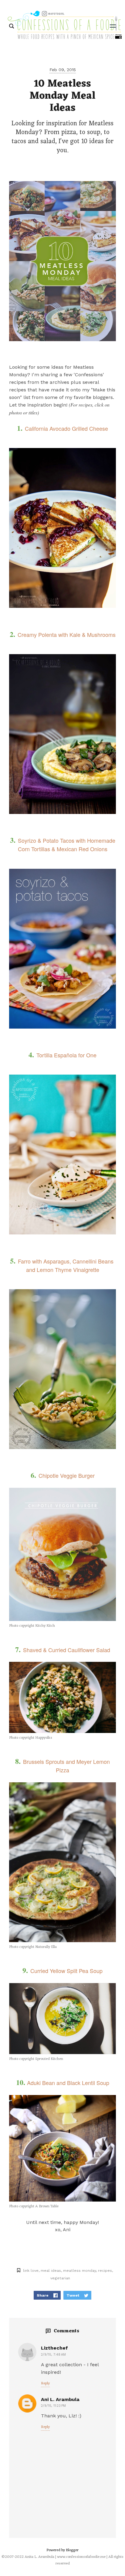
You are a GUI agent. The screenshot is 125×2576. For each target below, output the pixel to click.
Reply (45, 2383)
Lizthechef (54, 2348)
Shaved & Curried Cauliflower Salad (67, 1650)
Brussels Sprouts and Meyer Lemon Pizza (66, 1766)
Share (43, 2295)
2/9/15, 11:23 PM (53, 2406)
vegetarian (60, 2278)
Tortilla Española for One (66, 1055)
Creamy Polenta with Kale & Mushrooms (67, 634)
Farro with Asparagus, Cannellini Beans (66, 1261)
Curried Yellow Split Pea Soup (66, 1971)
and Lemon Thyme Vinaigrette (63, 1270)
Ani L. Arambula (60, 2399)
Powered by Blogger (62, 2550)
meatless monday (79, 2270)
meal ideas (51, 2270)
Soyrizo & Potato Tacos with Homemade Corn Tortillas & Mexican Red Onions (67, 845)
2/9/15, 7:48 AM (53, 2355)
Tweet (73, 2295)
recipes (105, 2270)
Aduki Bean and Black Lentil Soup (68, 2083)
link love (31, 2270)
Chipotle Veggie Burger (67, 1475)
